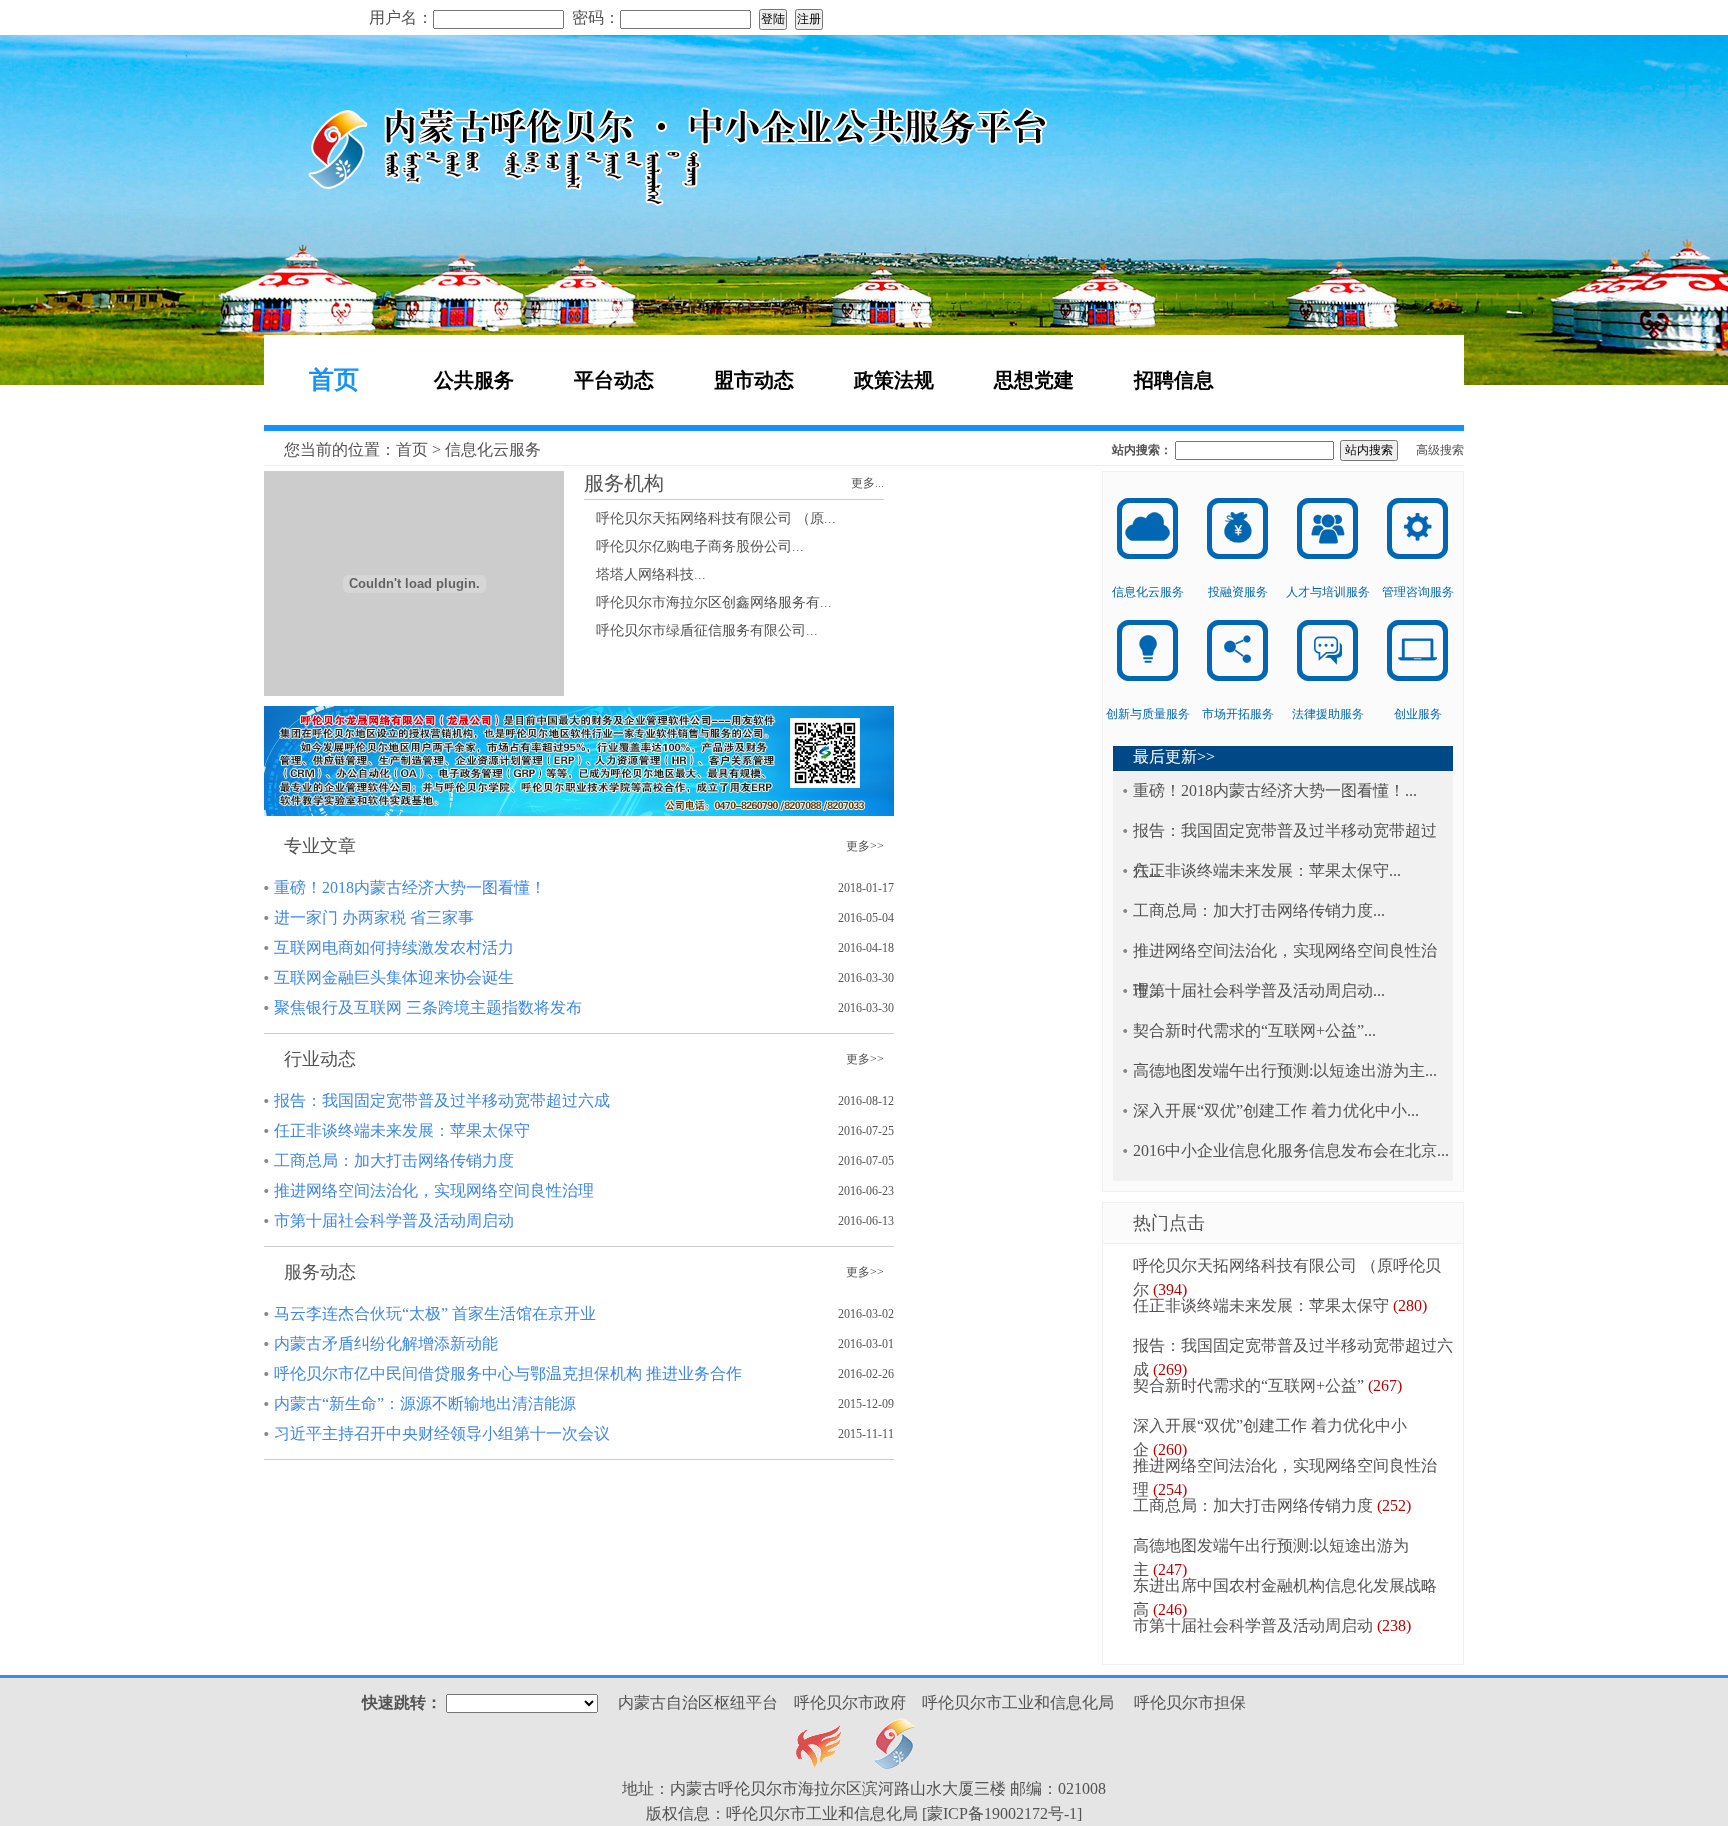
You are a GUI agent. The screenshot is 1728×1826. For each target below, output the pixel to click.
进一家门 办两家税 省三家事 (374, 917)
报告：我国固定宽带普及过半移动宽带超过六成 (442, 1100)
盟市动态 (754, 380)
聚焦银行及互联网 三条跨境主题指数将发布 (428, 1007)
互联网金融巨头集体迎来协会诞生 (394, 977)
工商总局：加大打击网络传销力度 (394, 1160)
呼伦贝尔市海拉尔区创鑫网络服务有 (708, 602)
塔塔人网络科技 (645, 574)
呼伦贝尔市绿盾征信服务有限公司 (701, 630)
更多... (867, 483)
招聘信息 (1174, 380)
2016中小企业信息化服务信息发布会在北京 (1285, 1150)
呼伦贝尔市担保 (1190, 1702)
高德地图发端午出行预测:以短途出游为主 (1279, 1070)
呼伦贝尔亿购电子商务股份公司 (694, 546)
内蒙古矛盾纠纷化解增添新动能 (386, 1343)
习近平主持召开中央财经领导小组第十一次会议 (442, 1433)
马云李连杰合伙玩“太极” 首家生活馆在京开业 (435, 1313)
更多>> (865, 846)
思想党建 (1034, 380)
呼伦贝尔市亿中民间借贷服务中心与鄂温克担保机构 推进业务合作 (508, 1373)
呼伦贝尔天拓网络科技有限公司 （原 (710, 518)
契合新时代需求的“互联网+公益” (1248, 1030)
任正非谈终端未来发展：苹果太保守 (402, 1130)
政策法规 (894, 380)
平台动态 (614, 380)
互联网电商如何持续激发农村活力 (394, 947)
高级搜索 (1440, 450)
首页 (334, 379)
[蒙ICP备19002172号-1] (1002, 1813)
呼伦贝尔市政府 (850, 1702)
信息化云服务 (493, 449)
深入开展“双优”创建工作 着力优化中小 (1270, 1110)
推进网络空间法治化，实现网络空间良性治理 (434, 1190)
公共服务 (474, 380)
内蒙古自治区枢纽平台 (698, 1702)
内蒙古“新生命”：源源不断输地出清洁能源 (425, 1403)
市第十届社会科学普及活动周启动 (394, 1220)
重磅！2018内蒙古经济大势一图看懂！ (410, 887)
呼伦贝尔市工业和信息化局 (1018, 1702)
